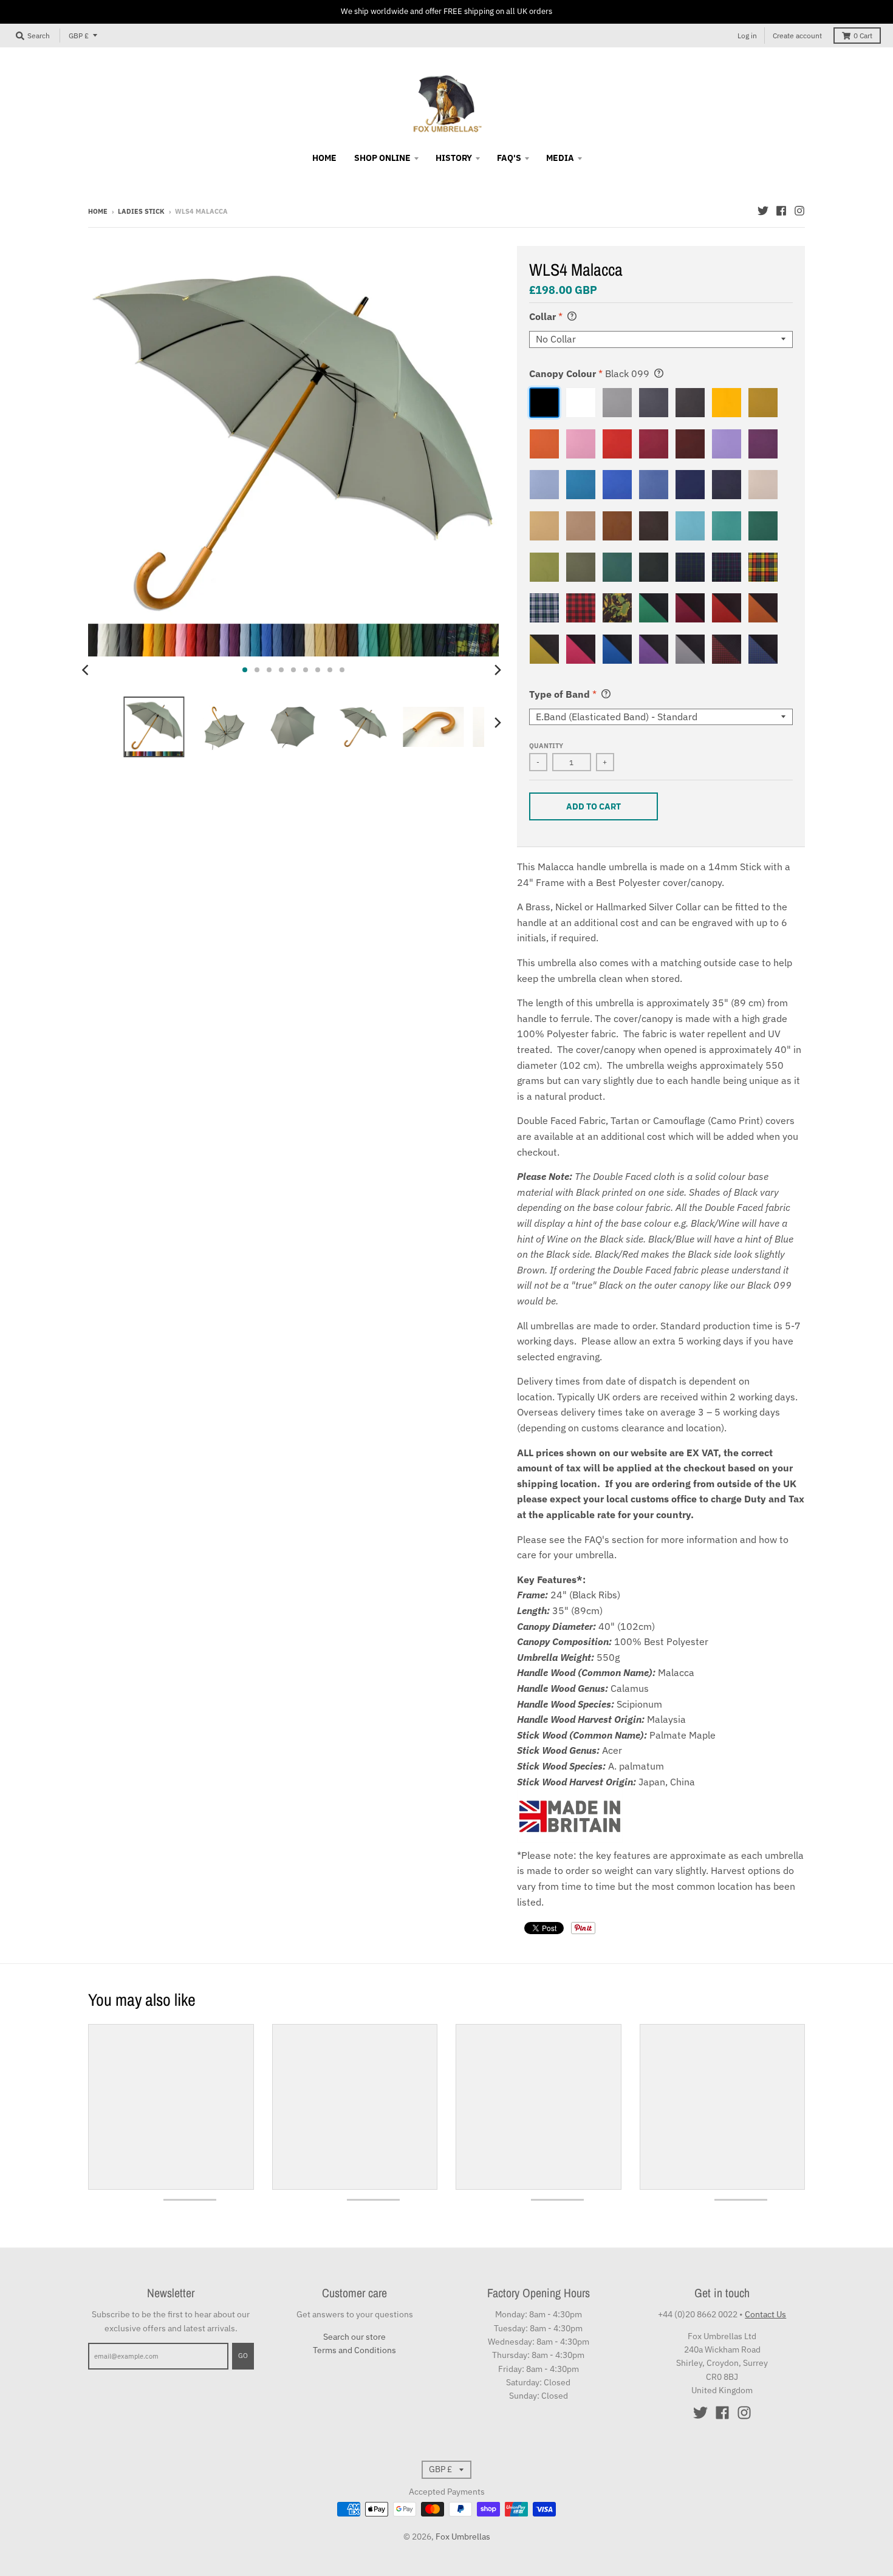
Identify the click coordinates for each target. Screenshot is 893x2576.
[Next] (498, 670)
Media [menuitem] (560, 158)
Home (98, 211)
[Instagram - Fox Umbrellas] (799, 211)
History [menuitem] (454, 158)
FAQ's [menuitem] (509, 158)
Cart (863, 36)
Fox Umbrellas (463, 2537)
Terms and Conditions (354, 2350)
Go (243, 2356)
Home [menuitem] (324, 158)
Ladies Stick (141, 211)
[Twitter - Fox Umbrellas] (763, 211)
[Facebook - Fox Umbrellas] (781, 211)
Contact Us (765, 2314)
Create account (797, 36)
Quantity (546, 746)
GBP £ (79, 36)
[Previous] (87, 670)
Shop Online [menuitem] (382, 158)
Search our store (354, 2337)
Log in (747, 36)
